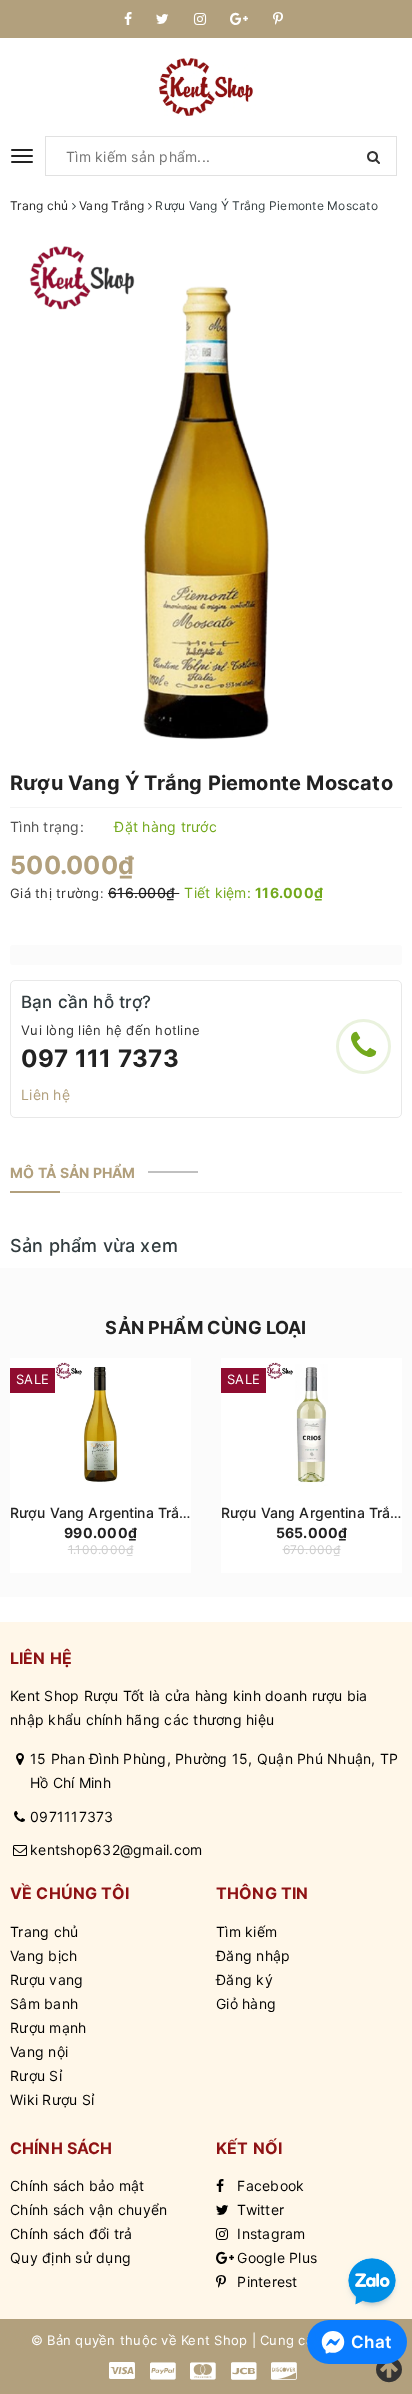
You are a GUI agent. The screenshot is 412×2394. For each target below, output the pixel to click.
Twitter (258, 2209)
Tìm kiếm (246, 1931)
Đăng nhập (253, 1955)
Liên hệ (45, 1094)
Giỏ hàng (246, 2003)
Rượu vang (46, 1979)
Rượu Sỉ (36, 2075)
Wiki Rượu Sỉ (52, 2099)
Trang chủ (44, 1931)
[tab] (73, 1173)
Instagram (269, 2233)
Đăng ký (244, 1979)
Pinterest (265, 2281)
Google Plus (275, 2257)
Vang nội (39, 2051)
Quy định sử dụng (70, 2257)
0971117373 (72, 1816)
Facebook (268, 2185)
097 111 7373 (100, 1058)
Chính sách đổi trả (71, 2233)
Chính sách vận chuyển (88, 2209)
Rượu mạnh (48, 2027)
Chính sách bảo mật (77, 2185)
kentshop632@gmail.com (116, 1849)
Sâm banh (44, 2003)
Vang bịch (43, 1955)
